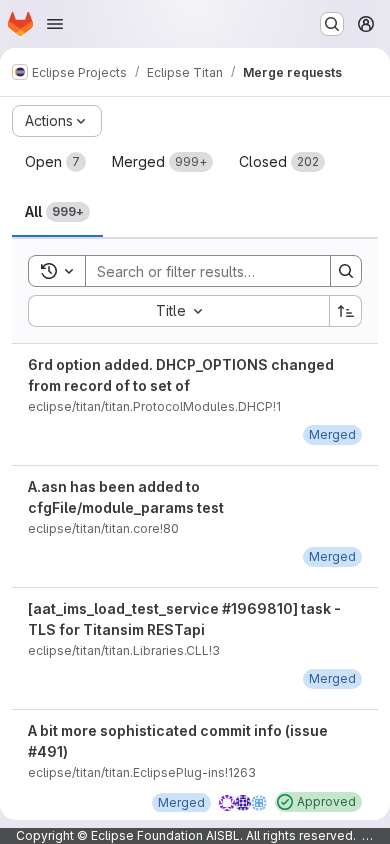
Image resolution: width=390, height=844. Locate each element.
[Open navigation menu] (55, 24)
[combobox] (178, 311)
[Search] (346, 271)
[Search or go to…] (332, 24)
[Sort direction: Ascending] (346, 311)
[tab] (55, 162)
